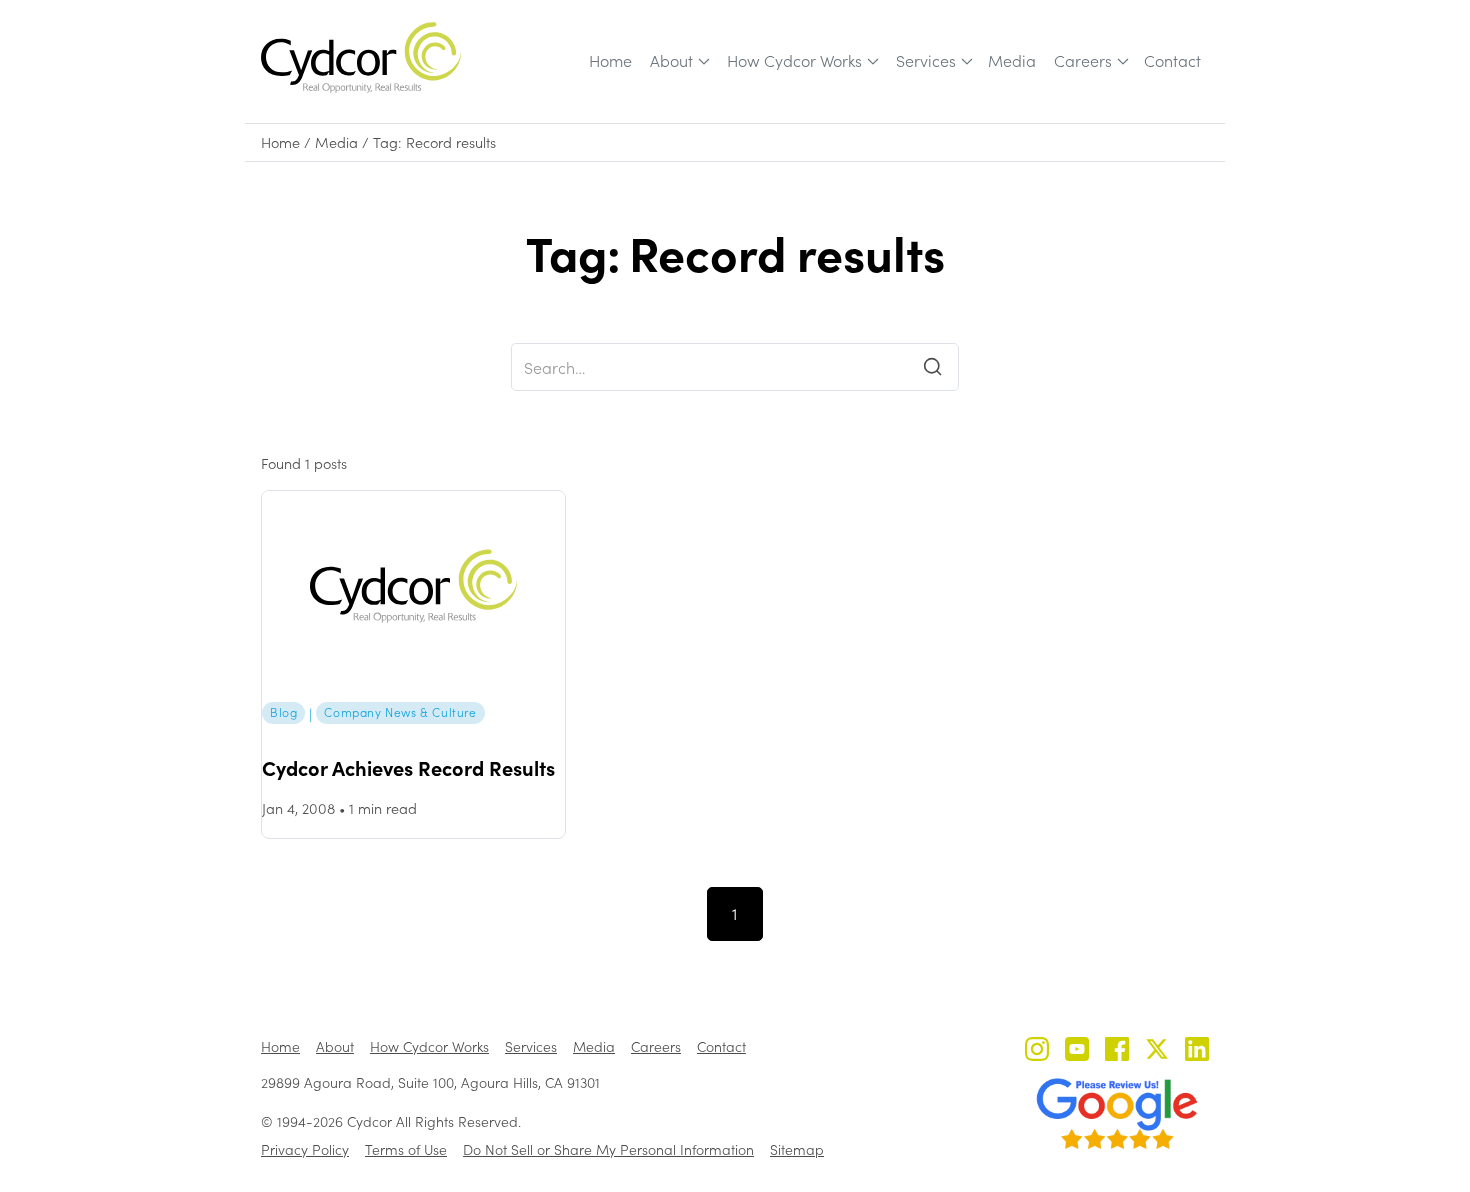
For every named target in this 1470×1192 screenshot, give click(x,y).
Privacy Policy (305, 1149)
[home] (361, 57)
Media (1012, 60)
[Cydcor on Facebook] (1117, 1051)
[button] (678, 61)
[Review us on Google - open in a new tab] (1117, 1114)
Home (610, 60)
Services (926, 60)
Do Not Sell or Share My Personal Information (608, 1149)
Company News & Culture (400, 712)
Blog (283, 712)
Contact (1172, 60)
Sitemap (797, 1149)
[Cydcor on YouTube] (1077, 1051)
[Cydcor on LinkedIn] (1197, 1051)
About (671, 60)
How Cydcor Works (794, 60)
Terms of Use (406, 1149)
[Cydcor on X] (1157, 1051)
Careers (1083, 60)
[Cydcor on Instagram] (1037, 1051)
